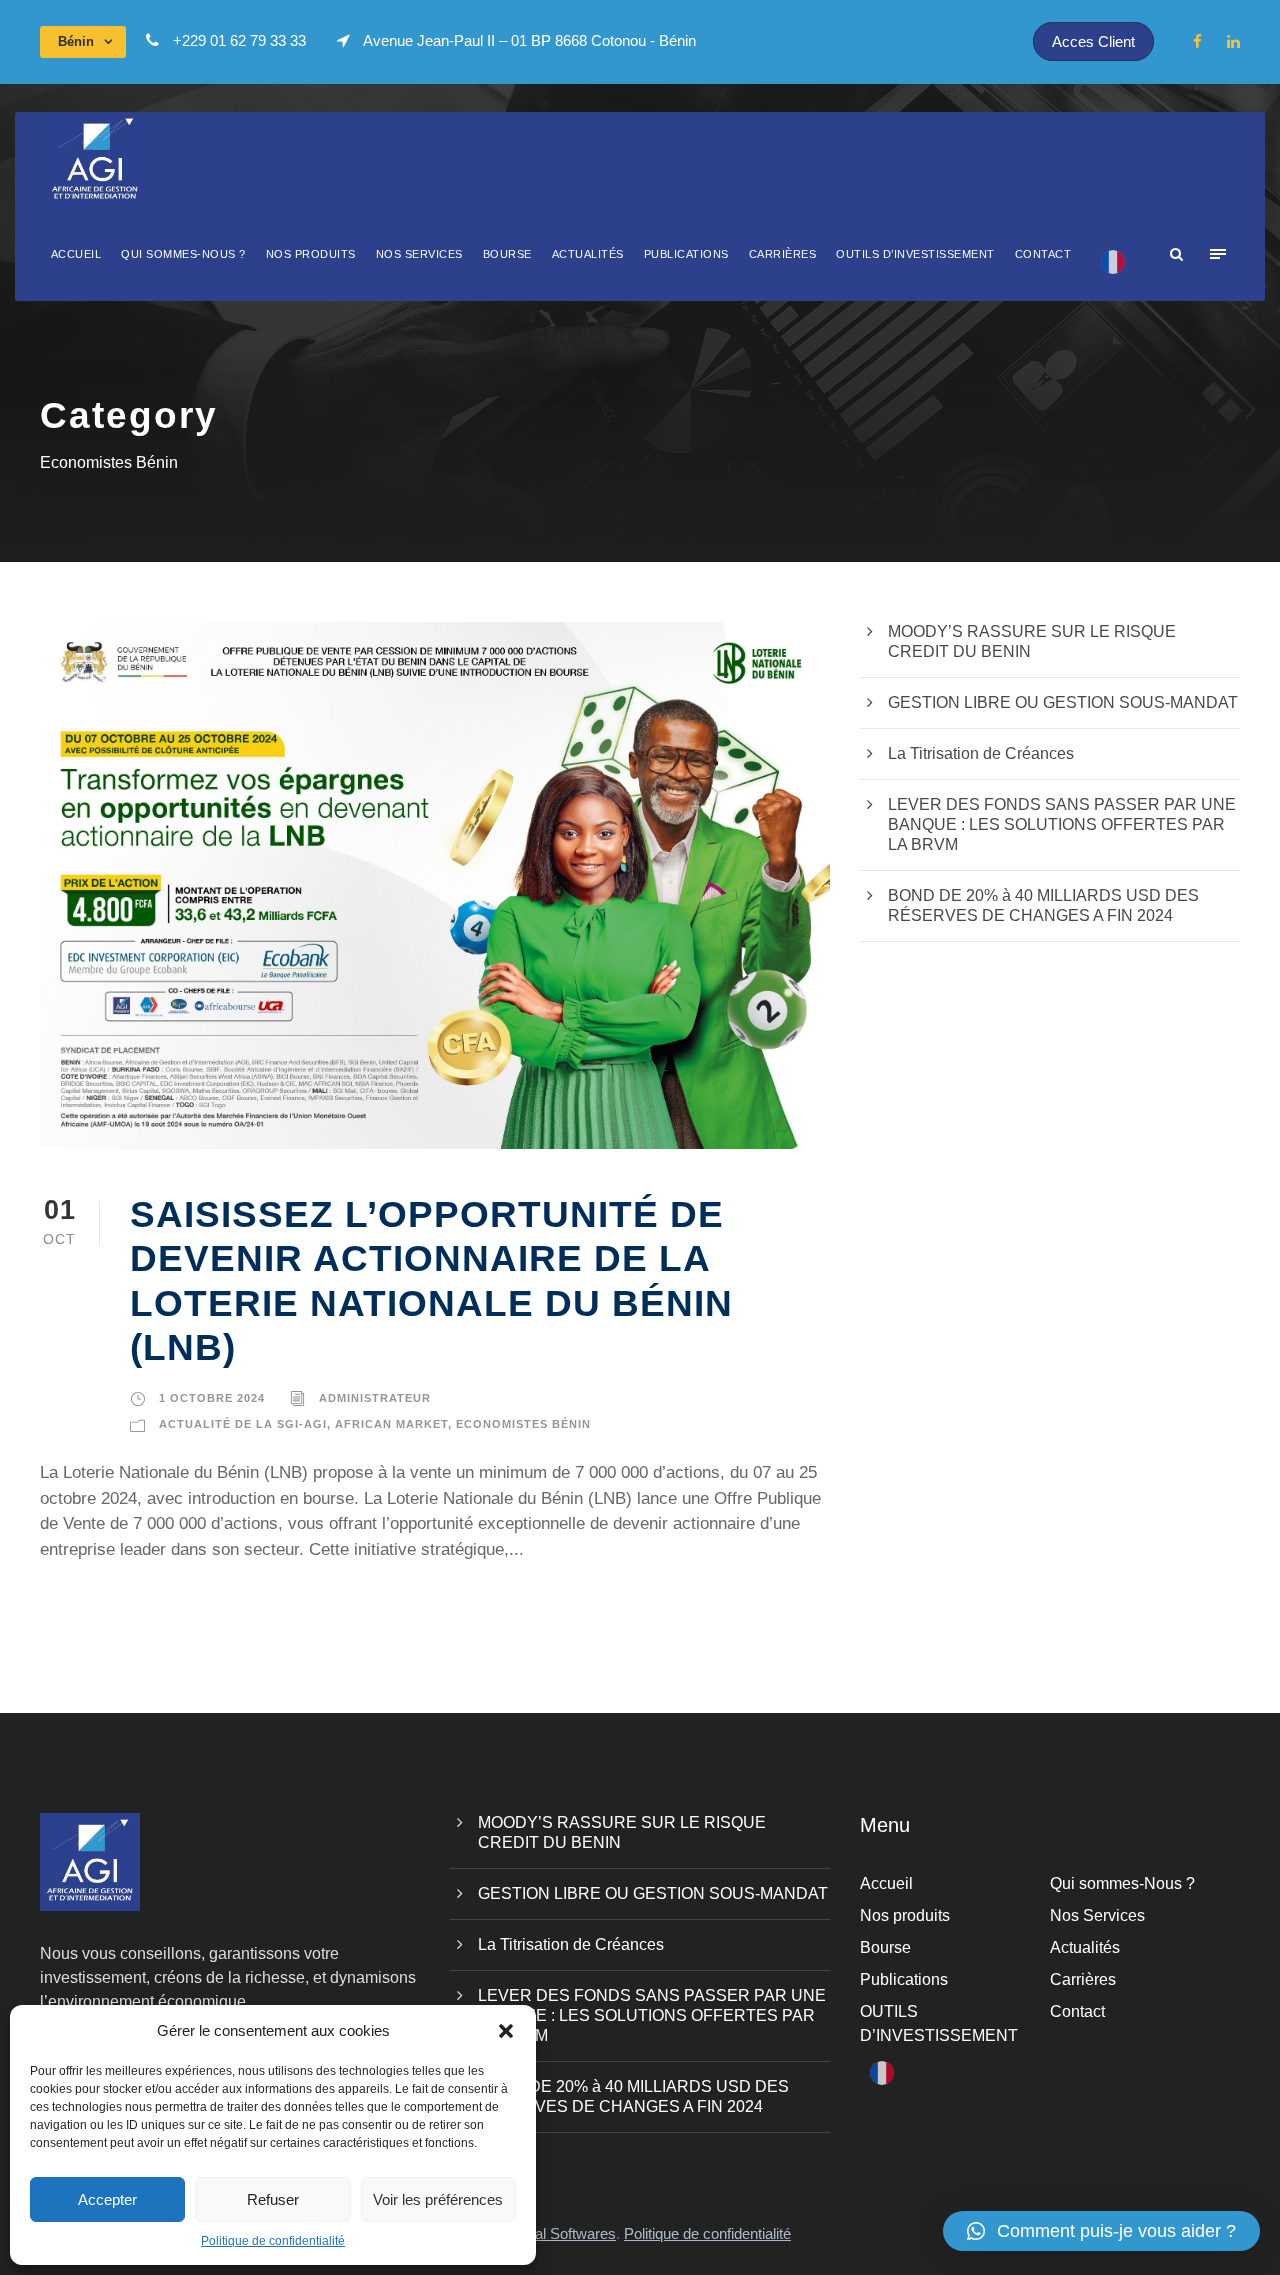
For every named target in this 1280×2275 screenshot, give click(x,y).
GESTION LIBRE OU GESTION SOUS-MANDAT (1063, 702)
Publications (686, 254)
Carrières (783, 254)
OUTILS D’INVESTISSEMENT (915, 254)
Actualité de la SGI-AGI (243, 1424)
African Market (391, 1424)
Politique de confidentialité (273, 2241)
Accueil (76, 254)
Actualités (588, 254)
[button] (506, 2031)
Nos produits (311, 254)
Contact (1043, 254)
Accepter (107, 2199)
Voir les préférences (438, 2199)
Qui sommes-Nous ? (183, 254)
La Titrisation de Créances (981, 753)
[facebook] (1197, 41)
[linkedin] (1233, 41)
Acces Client (1093, 41)
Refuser (273, 2199)
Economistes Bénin (523, 1424)
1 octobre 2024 (212, 1398)
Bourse (507, 254)
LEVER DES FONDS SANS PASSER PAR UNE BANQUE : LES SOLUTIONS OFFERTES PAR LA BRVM (1062, 824)
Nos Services (419, 254)
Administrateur (375, 1398)
